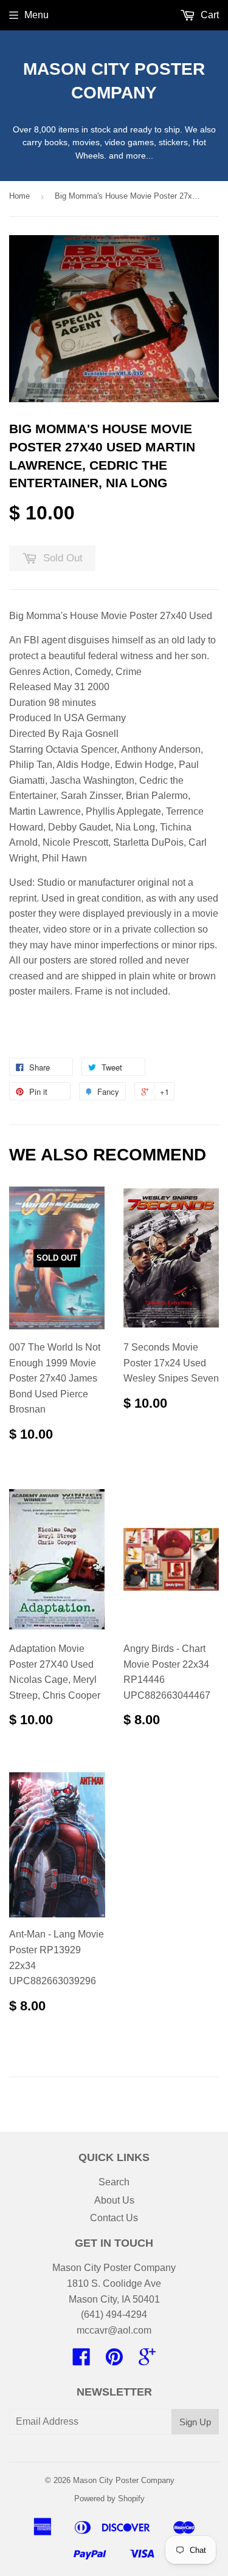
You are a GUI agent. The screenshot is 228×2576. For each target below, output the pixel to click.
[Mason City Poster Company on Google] (147, 2361)
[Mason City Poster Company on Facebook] (81, 2361)
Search (114, 2182)
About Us (114, 2200)
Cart (209, 15)
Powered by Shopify (109, 2499)
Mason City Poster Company (114, 81)
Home (19, 196)
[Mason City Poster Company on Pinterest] (114, 2361)
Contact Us (114, 2218)
